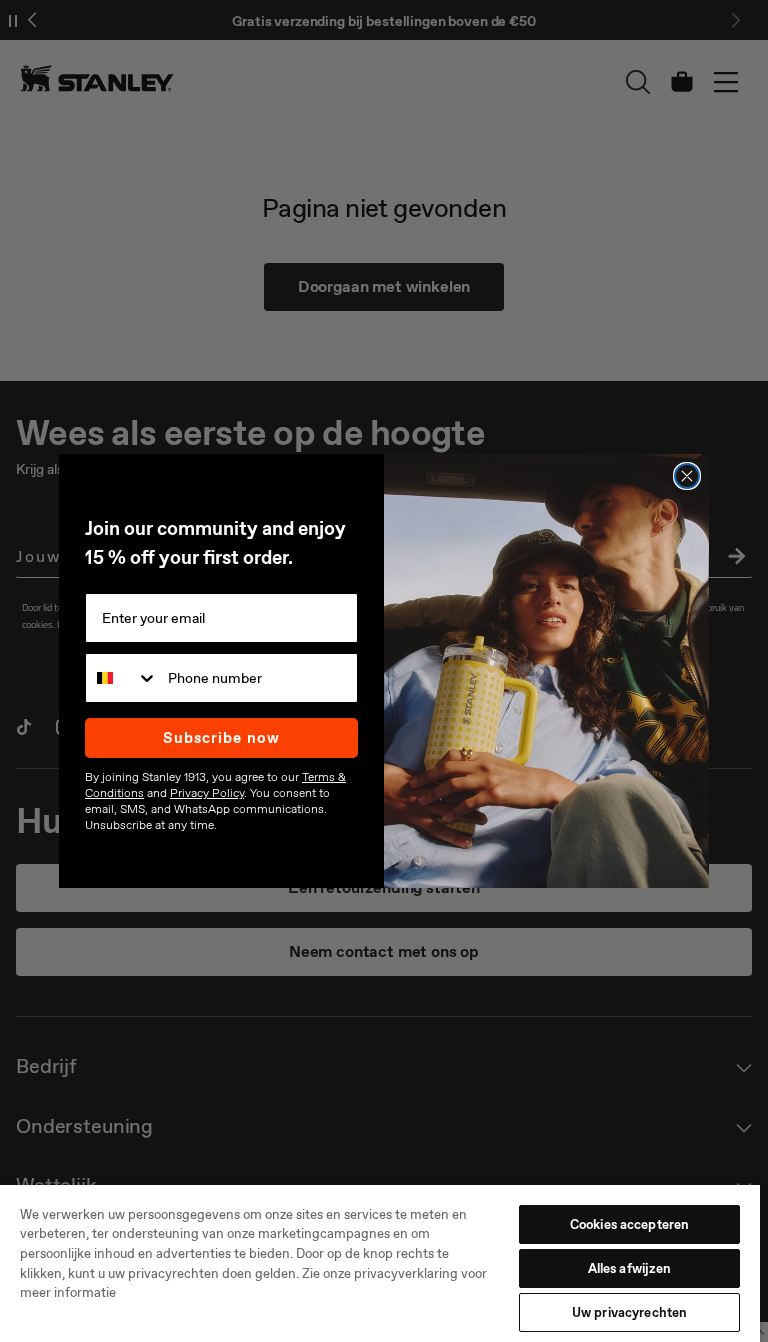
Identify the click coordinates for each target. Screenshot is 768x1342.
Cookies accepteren (629, 1224)
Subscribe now (221, 738)
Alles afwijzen (630, 1268)
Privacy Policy (207, 793)
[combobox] (122, 678)
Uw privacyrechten (629, 1312)
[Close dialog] (687, 476)
